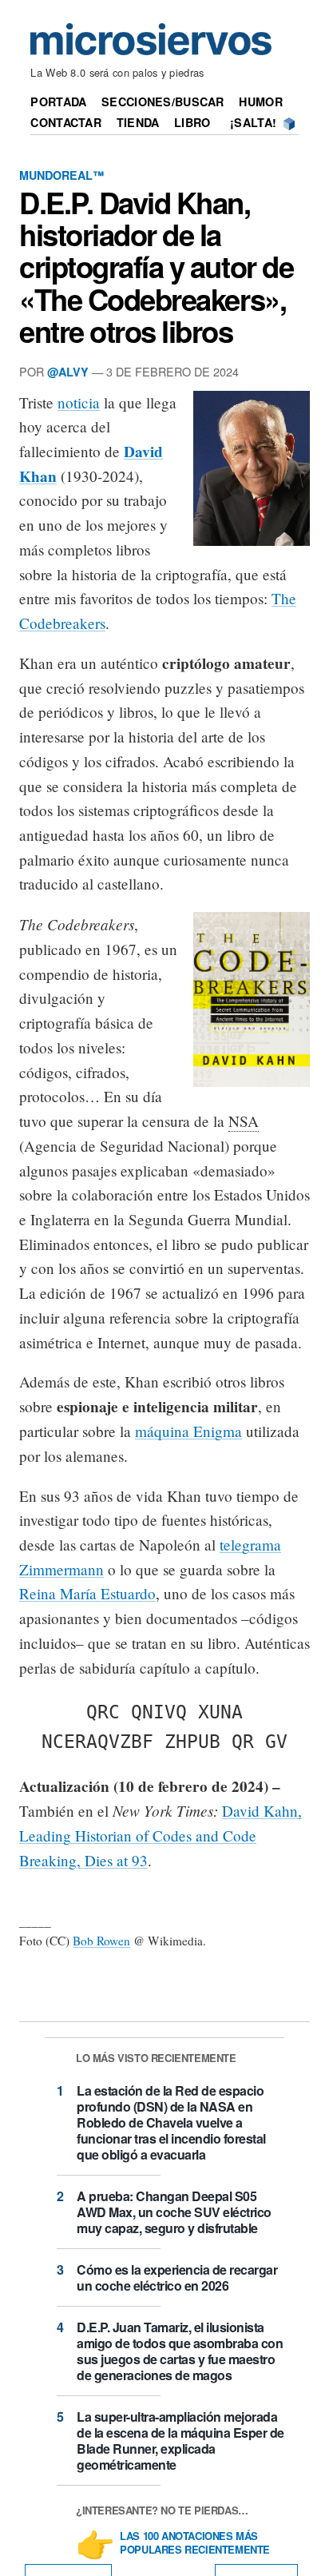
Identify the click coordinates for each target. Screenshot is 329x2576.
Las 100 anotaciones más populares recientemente (195, 2543)
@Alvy (68, 372)
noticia (79, 402)
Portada (58, 102)
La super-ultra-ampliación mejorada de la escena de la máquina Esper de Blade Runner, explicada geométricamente (180, 2441)
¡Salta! (253, 122)
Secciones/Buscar (163, 102)
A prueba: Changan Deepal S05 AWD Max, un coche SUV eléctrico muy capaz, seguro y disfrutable (174, 2212)
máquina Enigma (188, 1431)
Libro (192, 122)
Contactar (66, 122)
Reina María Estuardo (87, 1593)
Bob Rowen (101, 1941)
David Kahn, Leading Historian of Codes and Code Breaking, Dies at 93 (161, 1835)
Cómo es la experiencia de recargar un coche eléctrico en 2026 (177, 2277)
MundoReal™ (61, 175)
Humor (260, 102)
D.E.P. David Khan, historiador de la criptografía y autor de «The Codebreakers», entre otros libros (156, 267)
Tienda (138, 122)
